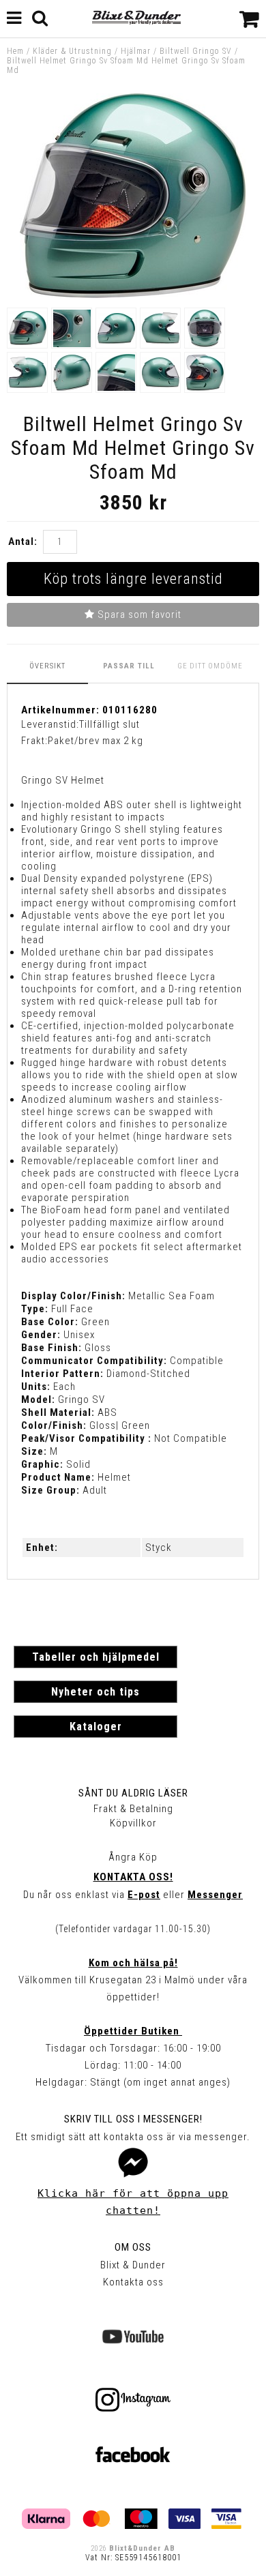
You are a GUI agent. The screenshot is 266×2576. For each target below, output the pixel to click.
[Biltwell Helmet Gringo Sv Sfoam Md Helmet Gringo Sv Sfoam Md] (133, 295)
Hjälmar (136, 51)
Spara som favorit (138, 615)
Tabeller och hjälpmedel (96, 1657)
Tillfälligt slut (109, 724)
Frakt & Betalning (133, 1809)
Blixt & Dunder (133, 2265)
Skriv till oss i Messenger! (133, 2119)
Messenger (215, 1895)
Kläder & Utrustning (72, 51)
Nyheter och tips (95, 1692)
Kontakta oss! (133, 1877)
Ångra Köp (133, 1857)
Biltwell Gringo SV (196, 51)
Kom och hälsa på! (133, 1963)
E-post (144, 1895)
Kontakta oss (133, 2282)
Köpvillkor (133, 1823)
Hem (15, 51)
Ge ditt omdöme (210, 666)
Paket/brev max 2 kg (95, 741)
